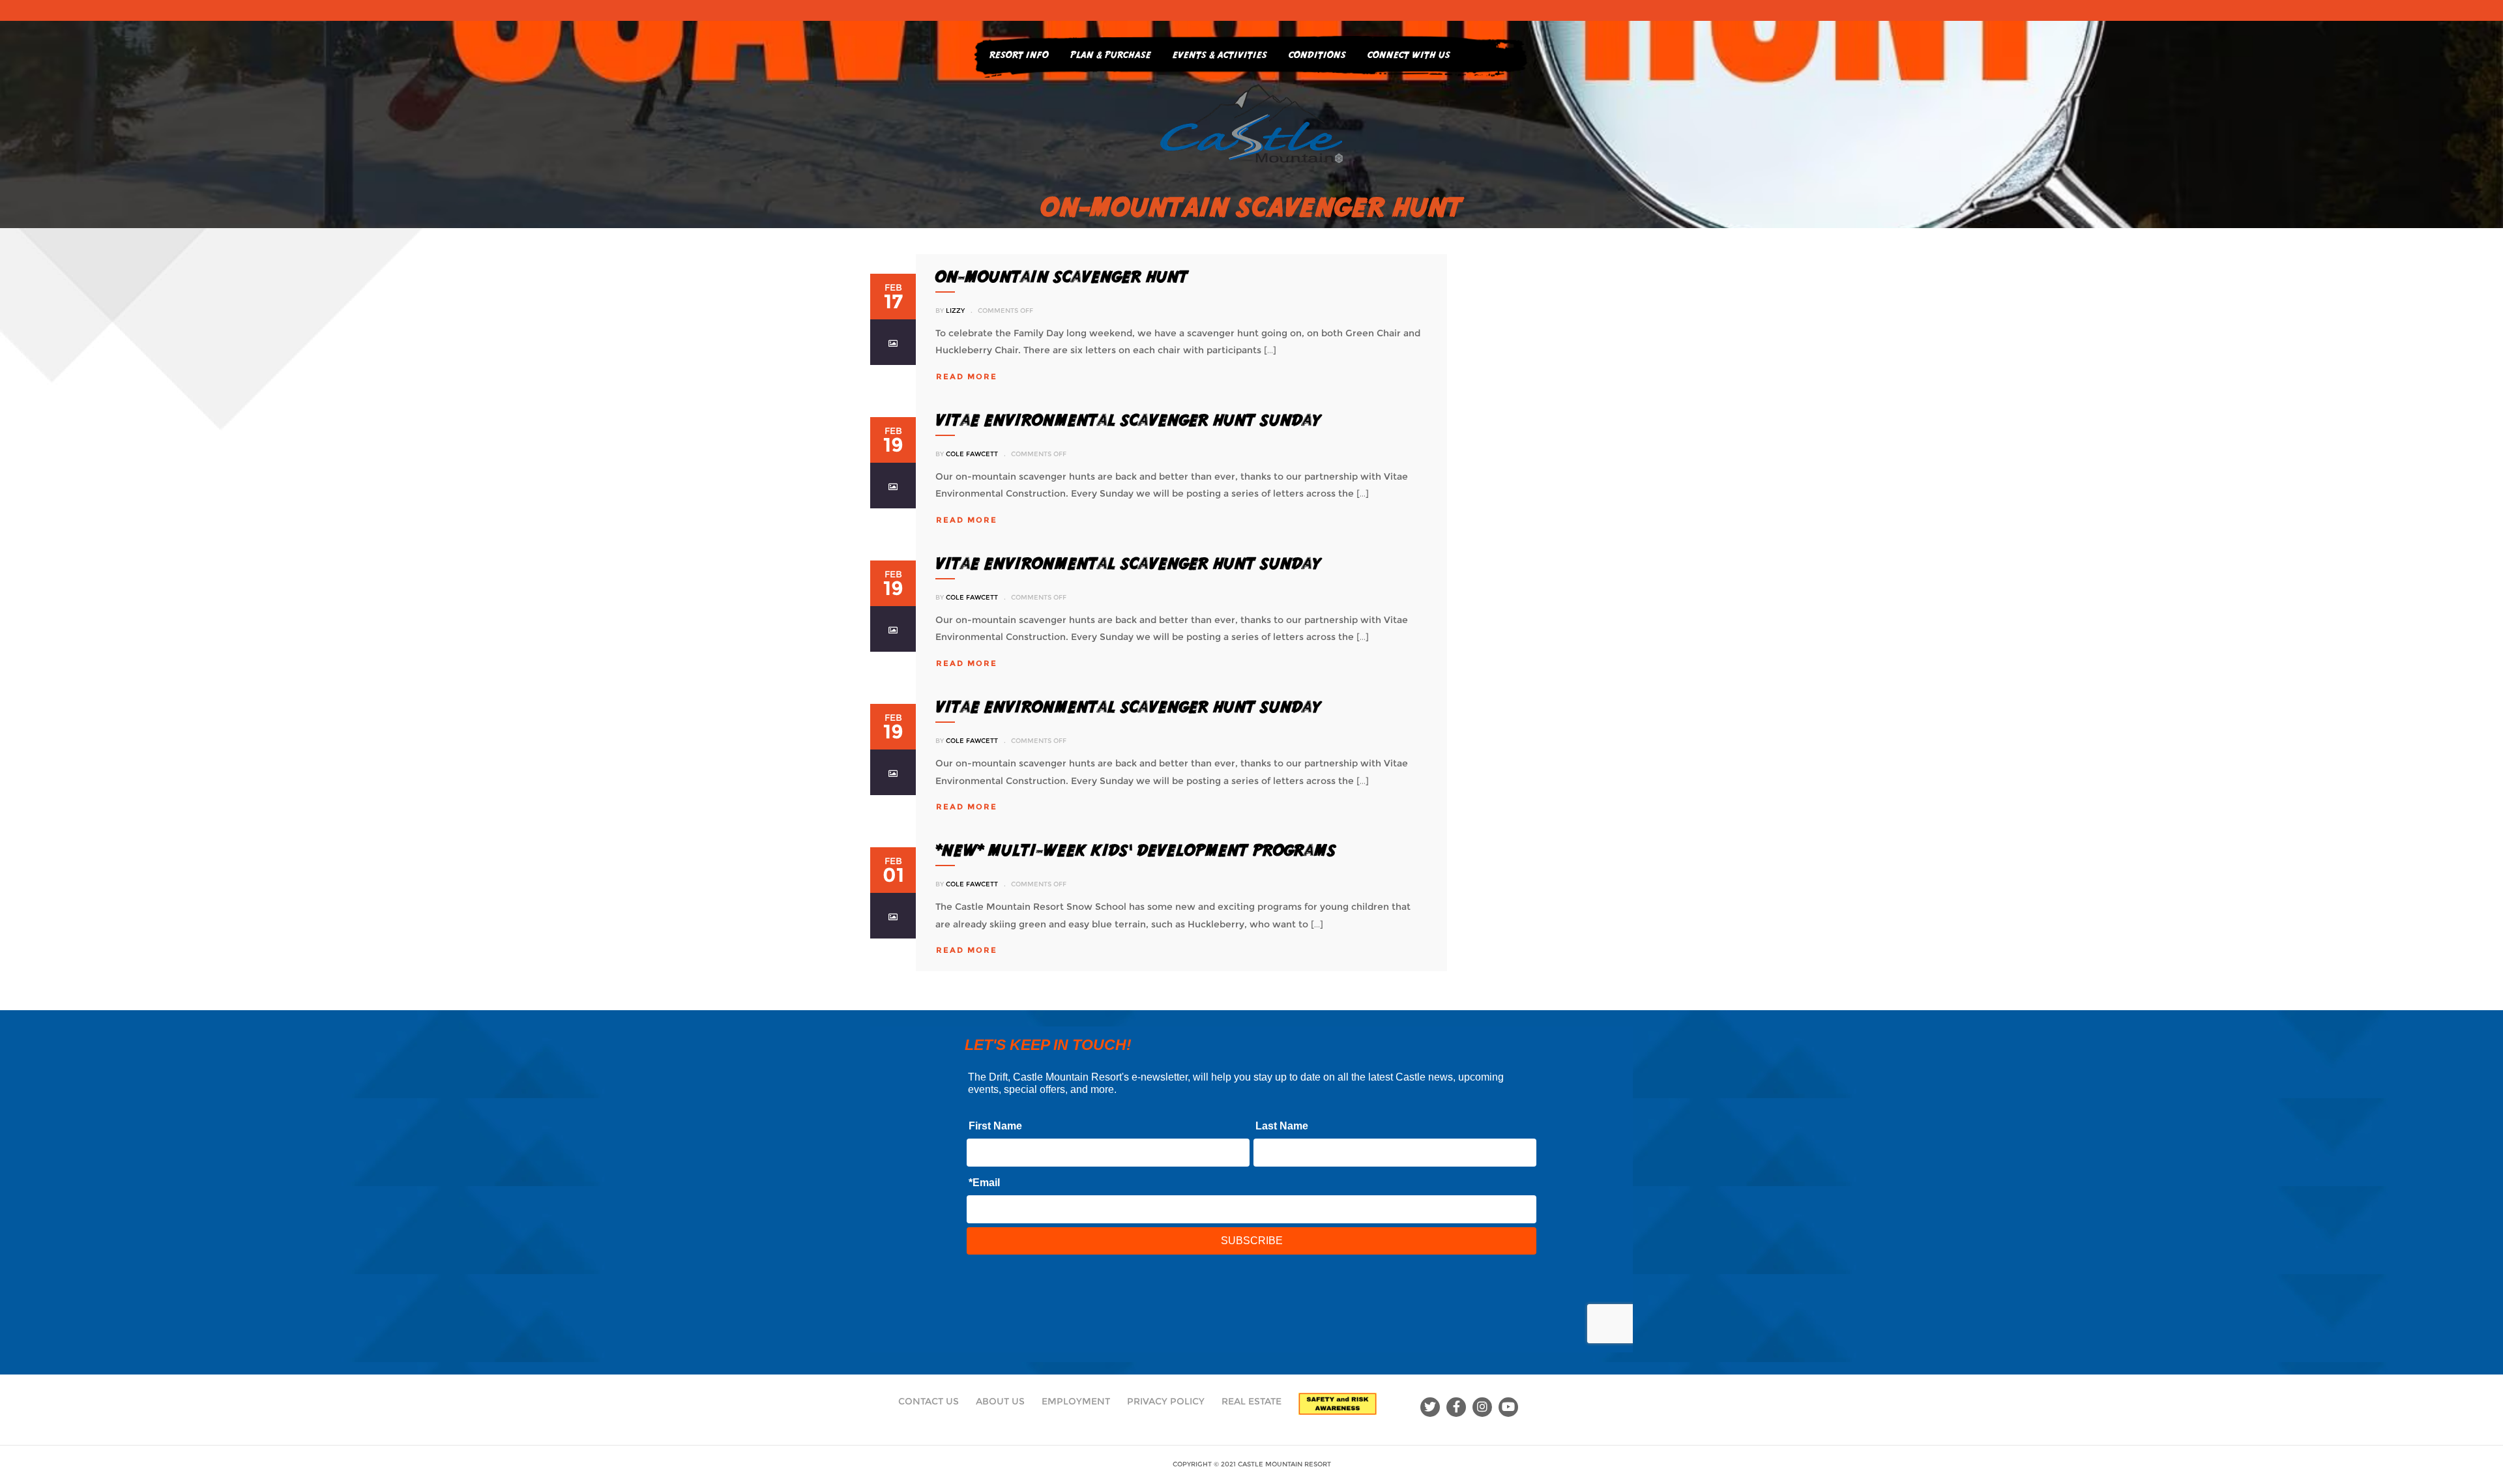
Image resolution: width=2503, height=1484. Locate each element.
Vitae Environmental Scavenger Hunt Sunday (1128, 420)
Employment (1076, 1401)
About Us (1000, 1401)
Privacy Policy (1166, 1401)
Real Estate (1251, 1401)
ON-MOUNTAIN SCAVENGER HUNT (1062, 276)
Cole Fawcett (972, 454)
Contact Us (929, 1401)
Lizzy (955, 311)
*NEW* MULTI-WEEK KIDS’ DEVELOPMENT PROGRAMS (1136, 850)
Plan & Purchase (1111, 54)
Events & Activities (1220, 54)
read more (967, 376)
